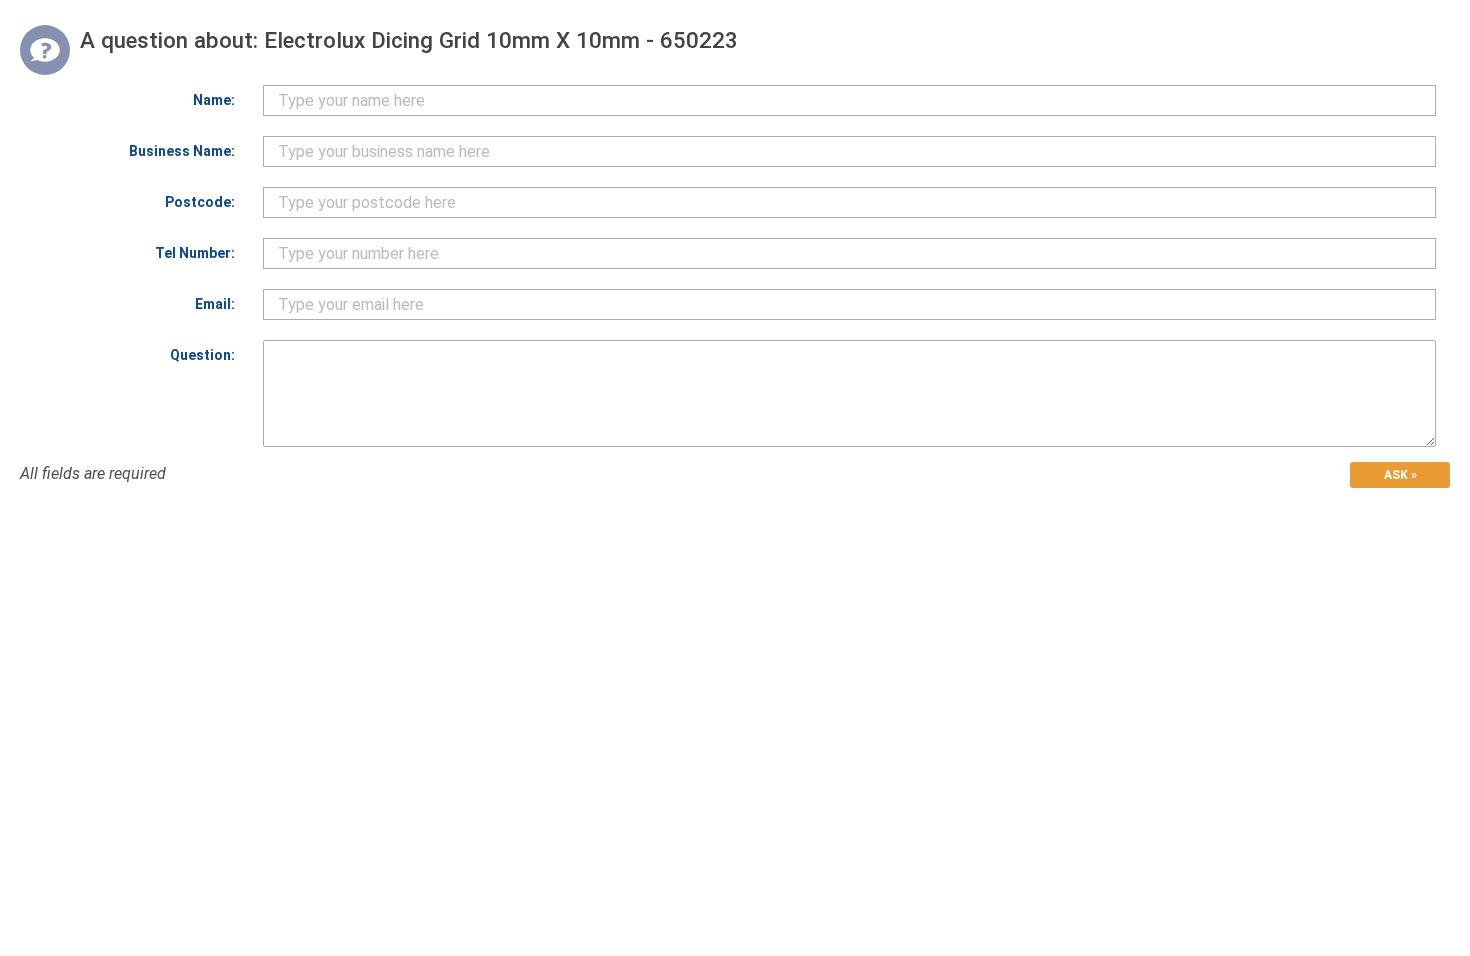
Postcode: (200, 202)
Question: (202, 355)
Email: (215, 304)
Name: (214, 100)
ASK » (1400, 475)
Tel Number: (195, 253)
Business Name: (182, 151)
